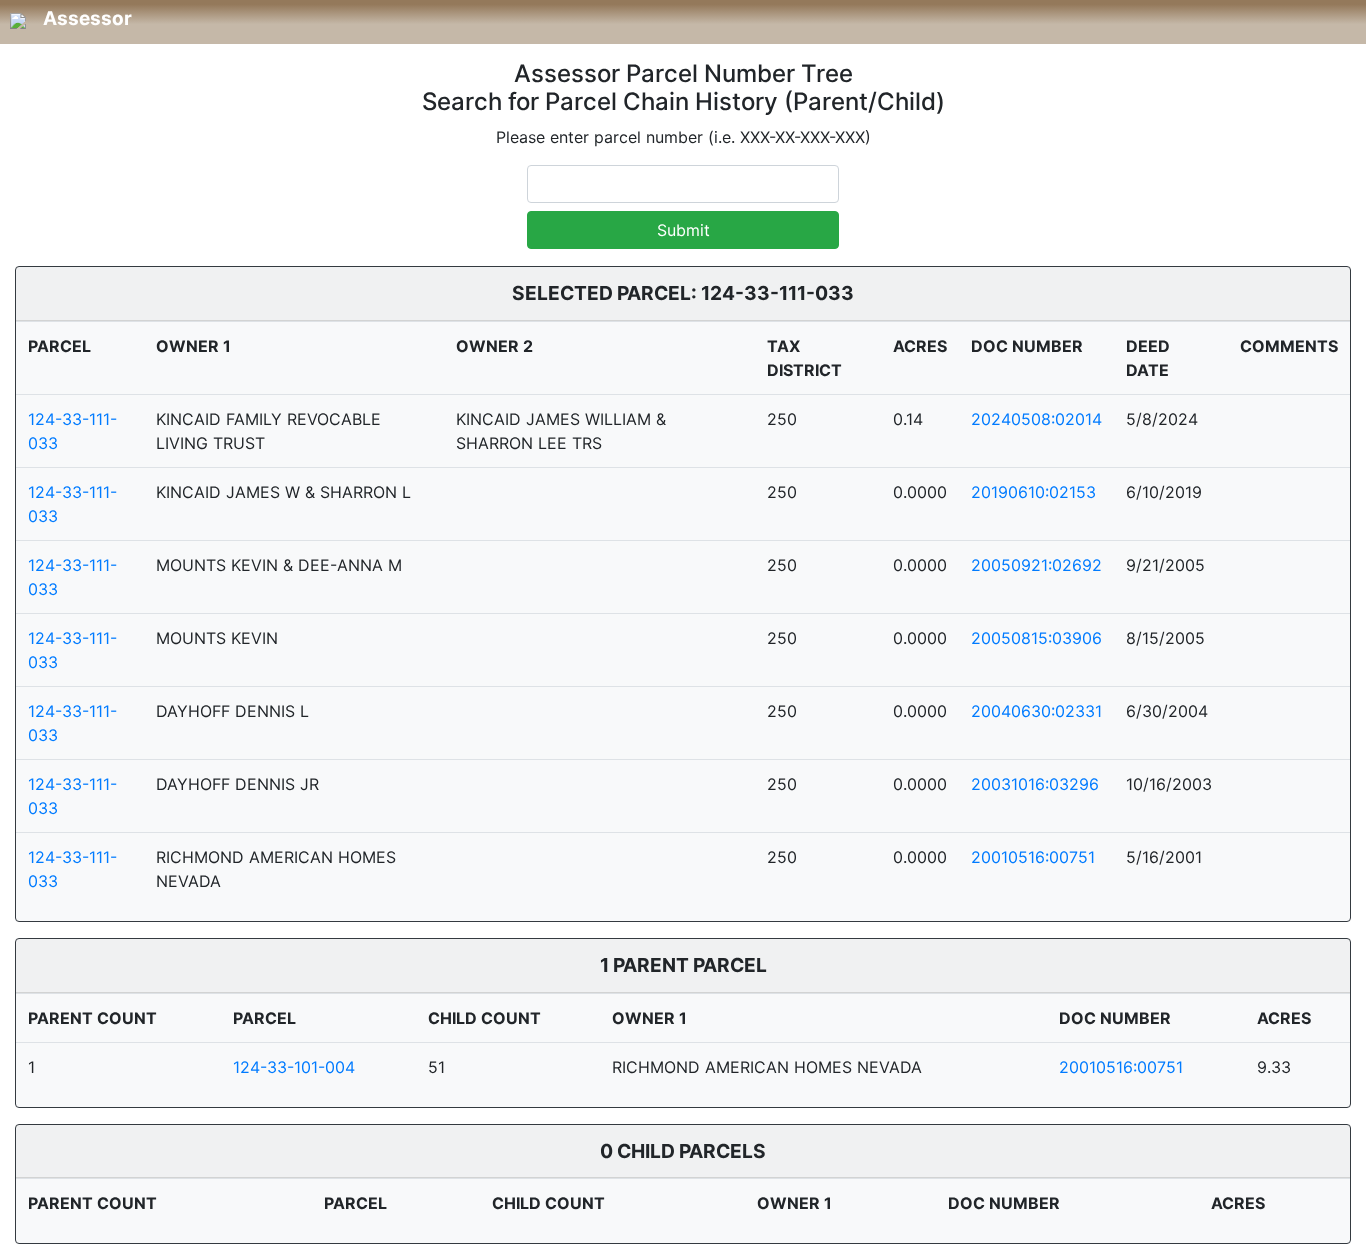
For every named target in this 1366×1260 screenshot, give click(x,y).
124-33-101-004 (294, 1067)
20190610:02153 (1033, 492)
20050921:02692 (1036, 565)
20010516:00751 (1033, 857)
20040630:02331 (1036, 711)
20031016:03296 (1035, 784)
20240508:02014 (1036, 419)
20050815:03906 (1036, 638)
